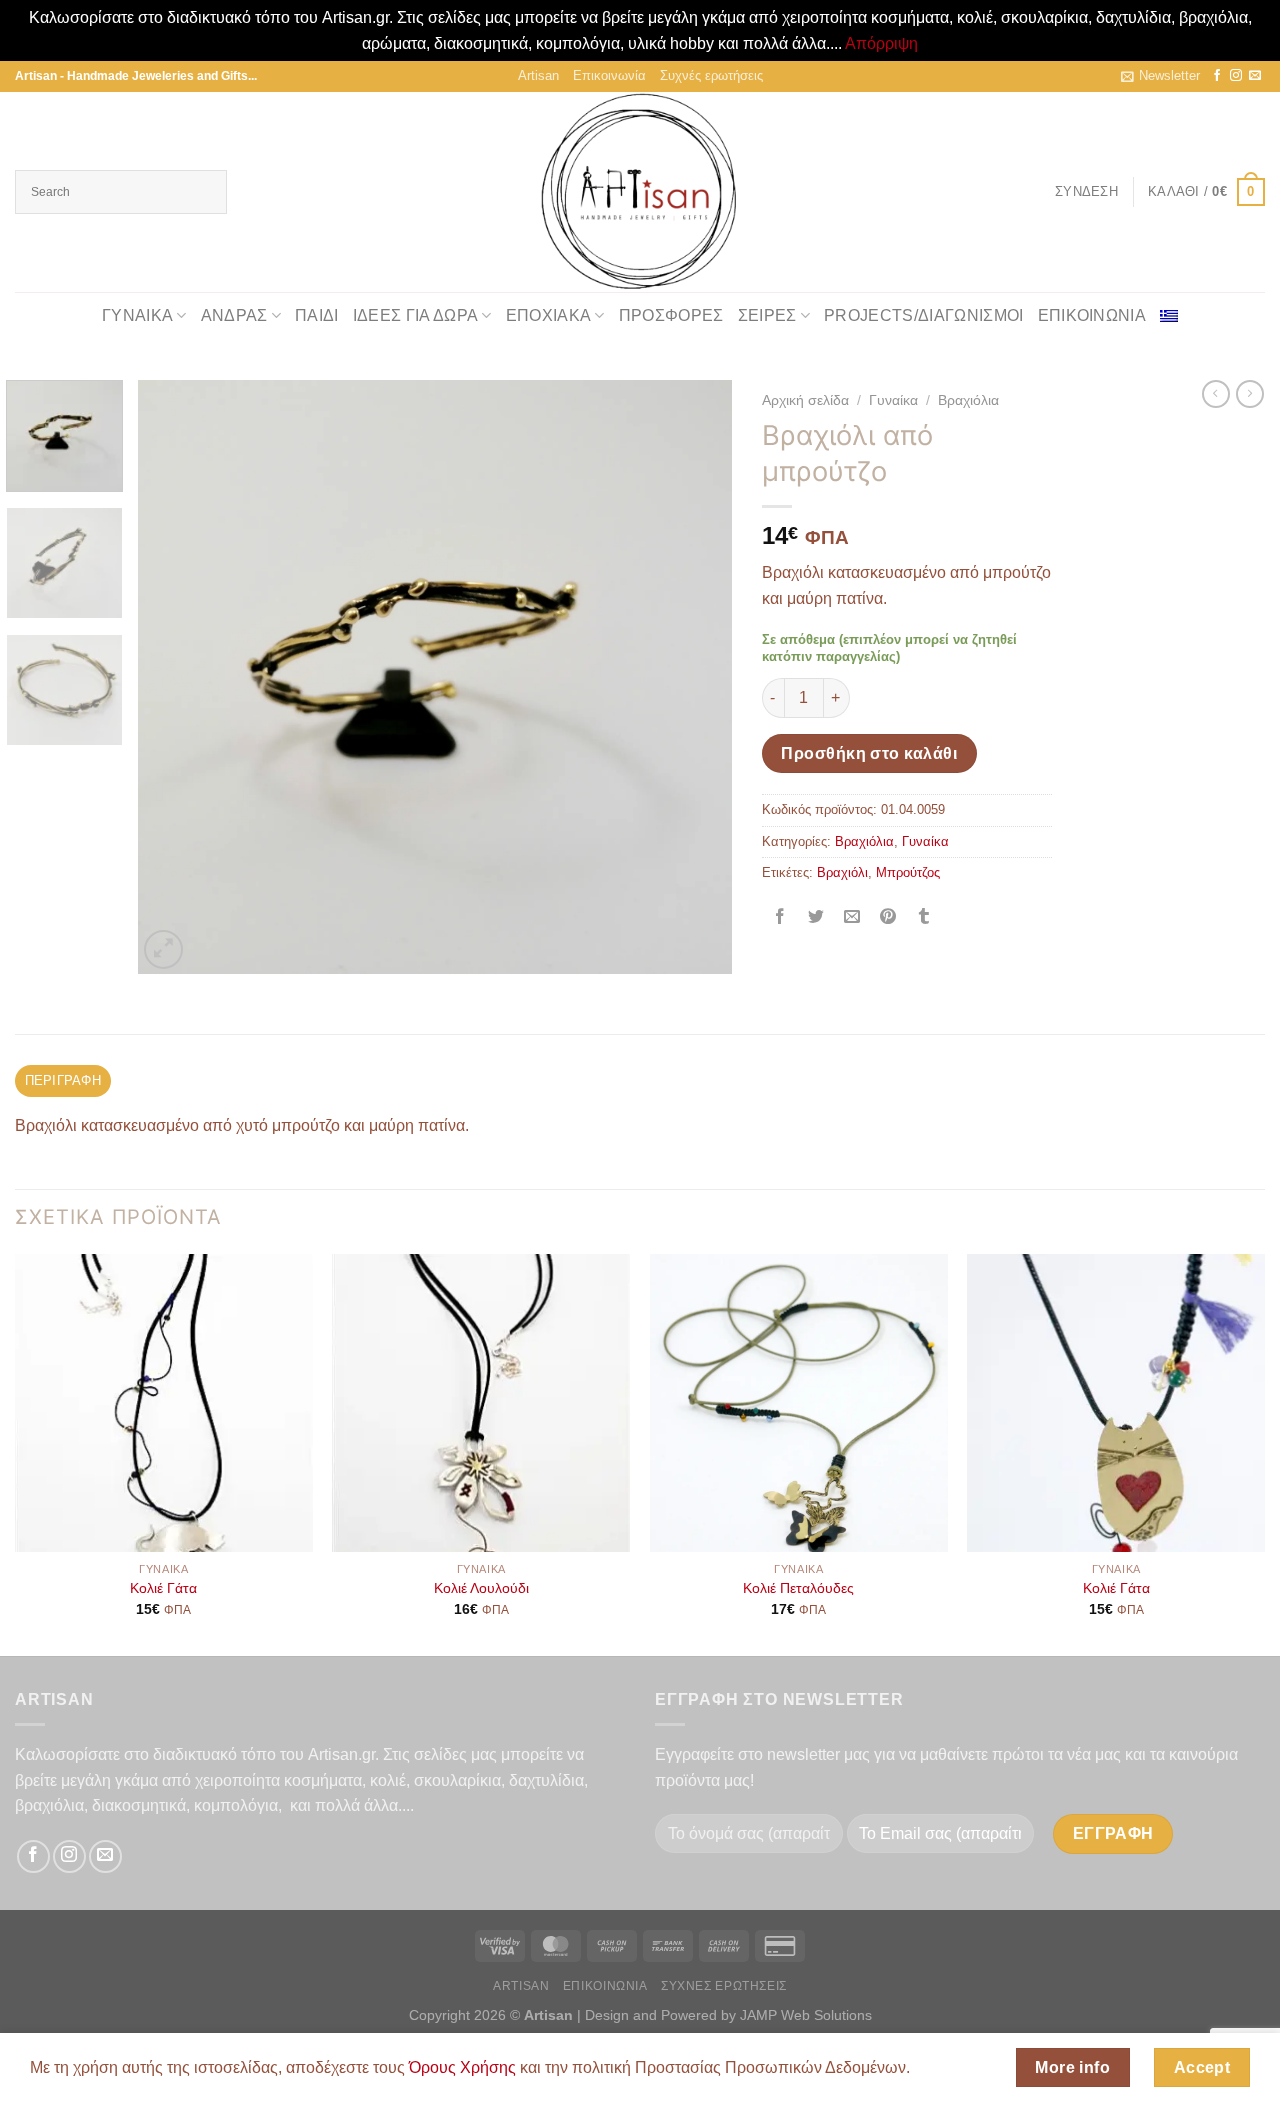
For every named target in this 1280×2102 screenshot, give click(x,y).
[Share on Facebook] (779, 917)
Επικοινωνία (609, 75)
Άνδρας (234, 315)
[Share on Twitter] (815, 917)
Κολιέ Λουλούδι (481, 1588)
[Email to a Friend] (851, 917)
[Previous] (175, 676)
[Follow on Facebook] (1217, 76)
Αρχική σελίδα (805, 400)
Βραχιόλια (968, 400)
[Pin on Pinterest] (888, 917)
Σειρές (767, 315)
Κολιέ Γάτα (163, 1588)
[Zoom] (163, 949)
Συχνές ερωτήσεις (711, 75)
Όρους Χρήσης (462, 2067)
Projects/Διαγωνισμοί (923, 315)
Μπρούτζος (908, 872)
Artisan (538, 75)
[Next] (695, 676)
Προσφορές (671, 315)
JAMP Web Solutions (806, 2015)
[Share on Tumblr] (924, 917)
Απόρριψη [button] (881, 43)
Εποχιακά (549, 315)
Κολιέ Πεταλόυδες (798, 1588)
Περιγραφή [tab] (63, 1080)
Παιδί (317, 315)
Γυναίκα (137, 315)
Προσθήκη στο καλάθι (869, 753)
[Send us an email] (1255, 76)
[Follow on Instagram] (1236, 76)
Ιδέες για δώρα (415, 315)
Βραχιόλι (842, 872)
